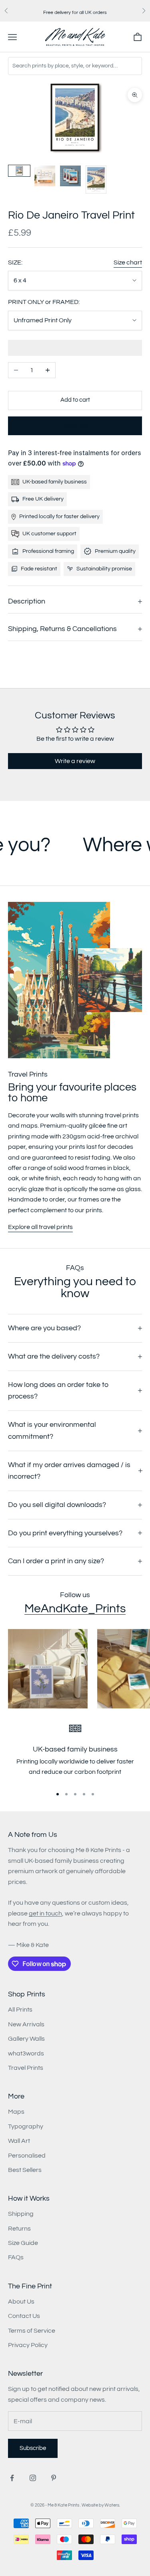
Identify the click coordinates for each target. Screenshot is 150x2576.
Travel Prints (26, 2068)
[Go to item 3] (70, 176)
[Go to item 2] (45, 176)
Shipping (21, 2214)
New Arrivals (26, 2024)
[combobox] (75, 66)
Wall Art (19, 2141)
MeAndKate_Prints (75, 1609)
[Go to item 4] (96, 179)
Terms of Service (32, 2331)
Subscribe (33, 2448)
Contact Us (24, 2316)
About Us (21, 2302)
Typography (26, 2126)
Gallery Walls (26, 2039)
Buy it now (75, 425)
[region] (75, 1753)
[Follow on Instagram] (33, 2478)
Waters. (112, 2505)
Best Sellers (25, 2170)
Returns (19, 2229)
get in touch (45, 1913)
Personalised (27, 2156)
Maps (16, 2112)
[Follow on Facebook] (12, 2478)
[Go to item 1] (19, 171)
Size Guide (23, 2243)
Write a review (75, 761)
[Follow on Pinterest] (54, 2478)
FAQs (16, 2257)
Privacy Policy (28, 2345)
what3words (26, 2053)
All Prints (20, 2010)
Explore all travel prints (40, 1227)
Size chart (128, 262)
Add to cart (75, 400)
